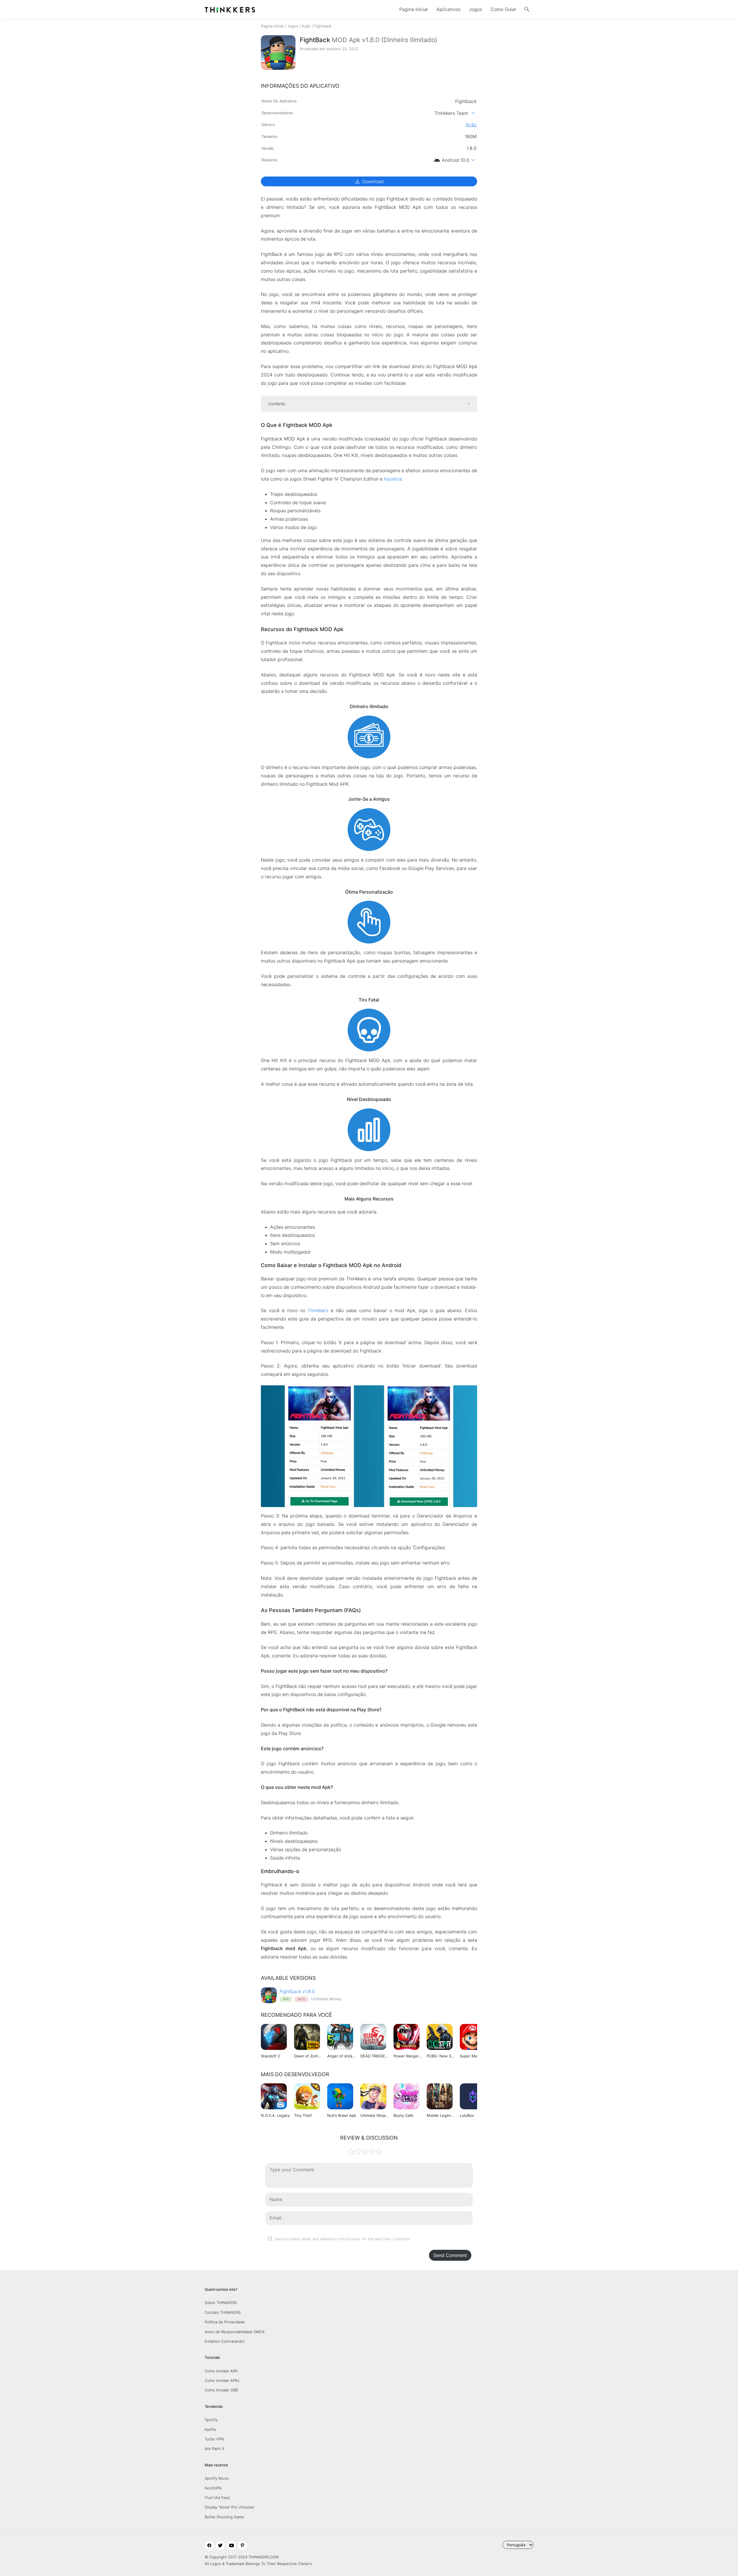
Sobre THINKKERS (221, 2303)
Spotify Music (217, 2478)
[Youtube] (231, 2545)
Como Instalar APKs (222, 2380)
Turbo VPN (214, 2439)
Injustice (393, 479)
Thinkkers (318, 1310)
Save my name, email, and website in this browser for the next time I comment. (343, 2239)
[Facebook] (209, 2545)
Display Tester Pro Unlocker (230, 2507)
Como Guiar (503, 9)
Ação (306, 26)
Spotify (211, 2420)
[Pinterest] (242, 2545)
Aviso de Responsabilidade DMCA (235, 2332)
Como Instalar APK (221, 2371)
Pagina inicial (272, 26)
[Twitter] (220, 2545)
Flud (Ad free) (217, 2498)
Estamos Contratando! (225, 2341)
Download (369, 181)
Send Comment (450, 2255)
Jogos (476, 9)
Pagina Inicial (414, 9)
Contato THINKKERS (223, 2312)
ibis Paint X (214, 2449)
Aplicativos (448, 9)
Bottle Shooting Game (224, 2517)
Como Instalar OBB (221, 2390)
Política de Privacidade (225, 2322)
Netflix (211, 2429)
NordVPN (213, 2488)
